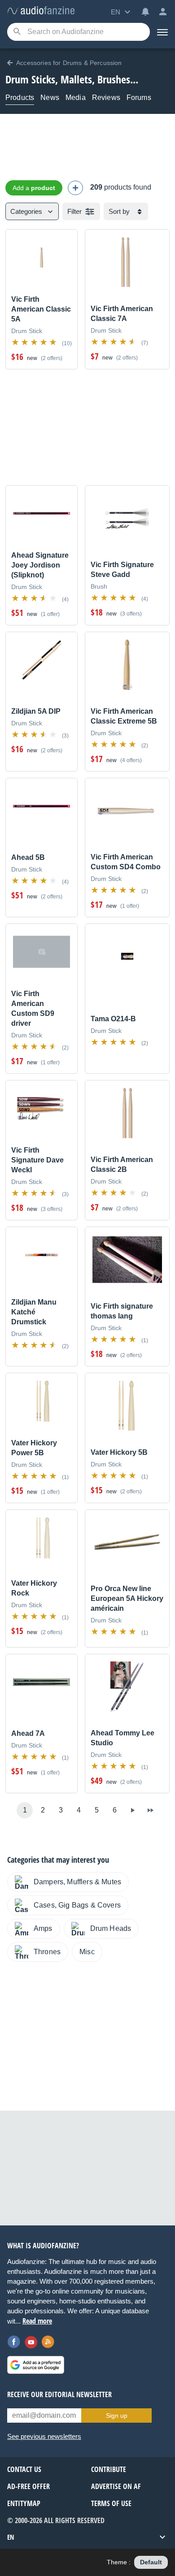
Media (76, 98)
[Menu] (162, 32)
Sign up (117, 2416)
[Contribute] (75, 188)
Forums (139, 98)
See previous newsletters (44, 2436)
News (50, 98)
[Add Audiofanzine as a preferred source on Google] (36, 2365)
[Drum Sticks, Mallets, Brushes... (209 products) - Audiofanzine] (41, 11)
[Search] (17, 32)
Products (20, 98)
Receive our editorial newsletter (59, 2394)
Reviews (106, 98)
